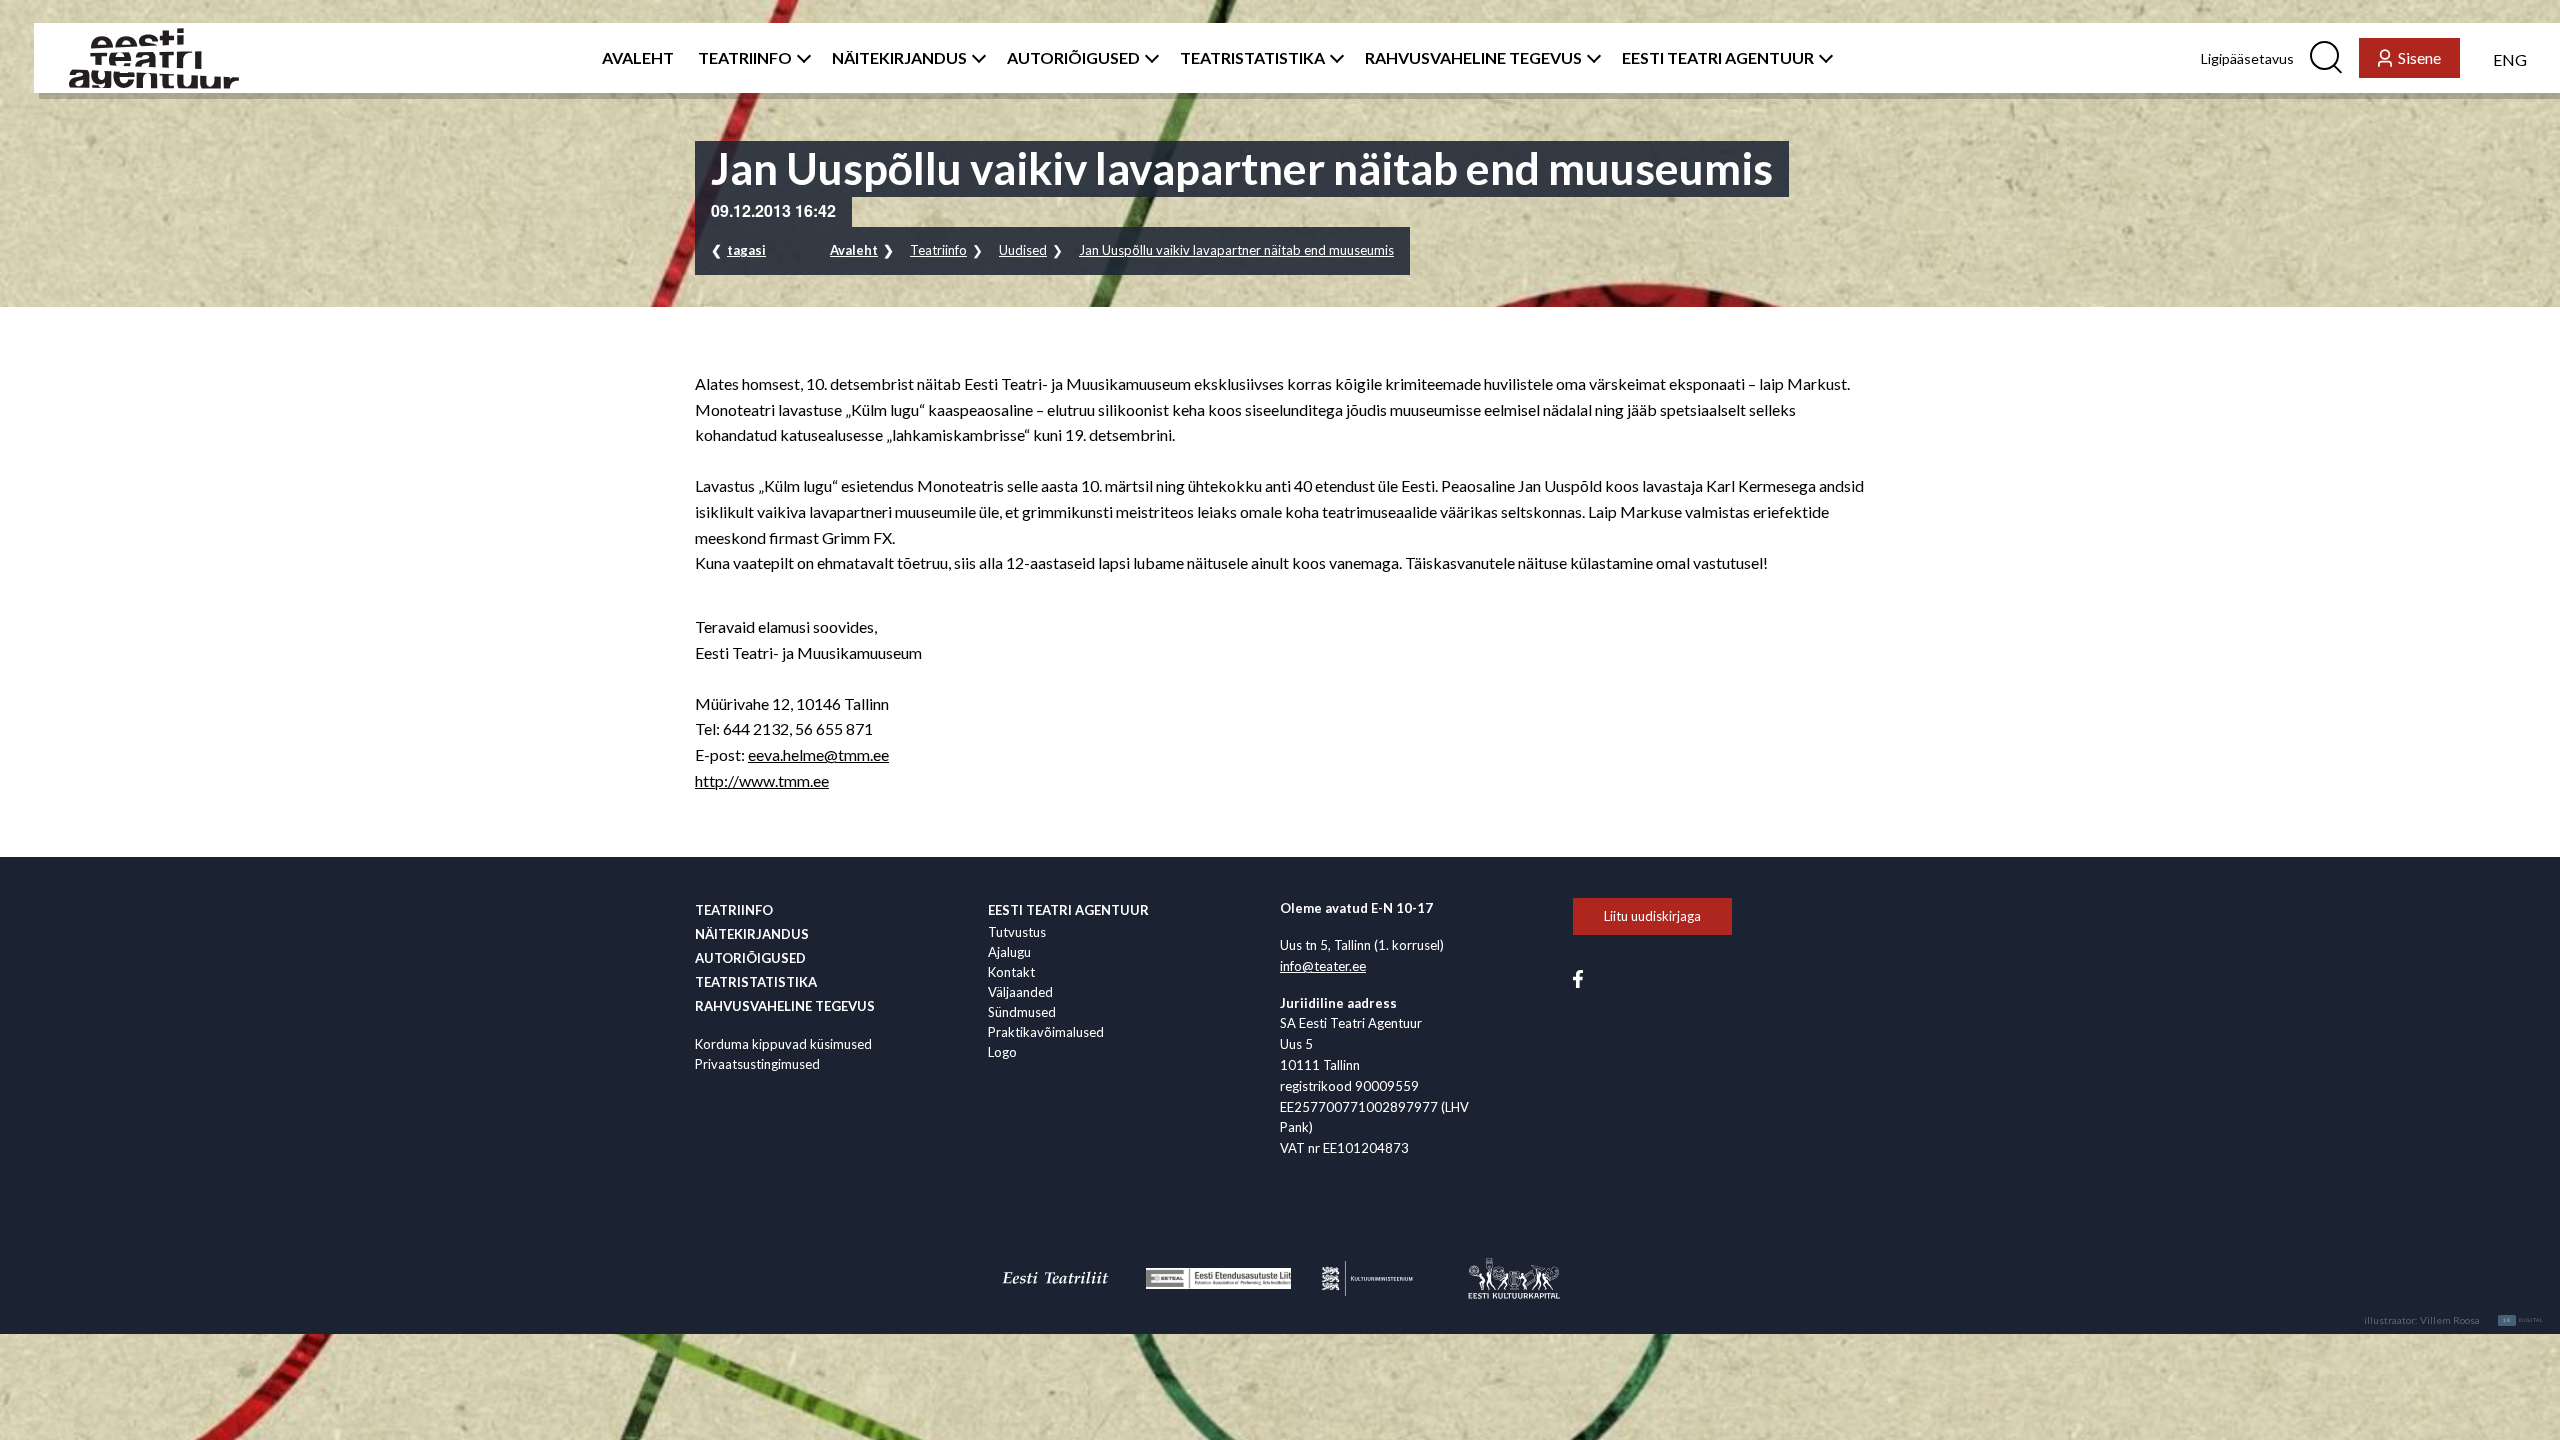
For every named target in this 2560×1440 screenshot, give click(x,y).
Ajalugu (1009, 952)
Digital (2523, 1320)
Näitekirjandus (752, 934)
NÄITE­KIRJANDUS (899, 58)
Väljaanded (1020, 992)
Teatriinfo (938, 250)
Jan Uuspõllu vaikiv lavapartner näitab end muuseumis (1236, 250)
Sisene (2419, 57)
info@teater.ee (1323, 966)
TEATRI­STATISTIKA (1252, 58)
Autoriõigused (750, 958)
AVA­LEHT (638, 58)
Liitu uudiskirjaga (1652, 916)
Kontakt (1011, 972)
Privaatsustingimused (757, 1064)
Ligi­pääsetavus (2247, 58)
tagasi (746, 250)
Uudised (1023, 250)
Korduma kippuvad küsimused (783, 1044)
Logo (1002, 1052)
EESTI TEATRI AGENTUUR (1718, 58)
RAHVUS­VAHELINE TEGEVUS (1473, 58)
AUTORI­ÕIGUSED (1073, 58)
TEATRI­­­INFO (745, 58)
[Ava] (800, 58)
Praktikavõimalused (1046, 1032)
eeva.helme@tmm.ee (818, 754)
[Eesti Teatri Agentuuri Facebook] (1578, 977)
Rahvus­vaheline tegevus (785, 1006)
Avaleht (854, 250)
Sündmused (1022, 1012)
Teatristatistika (756, 982)
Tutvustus (1017, 932)
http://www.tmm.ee (762, 780)
